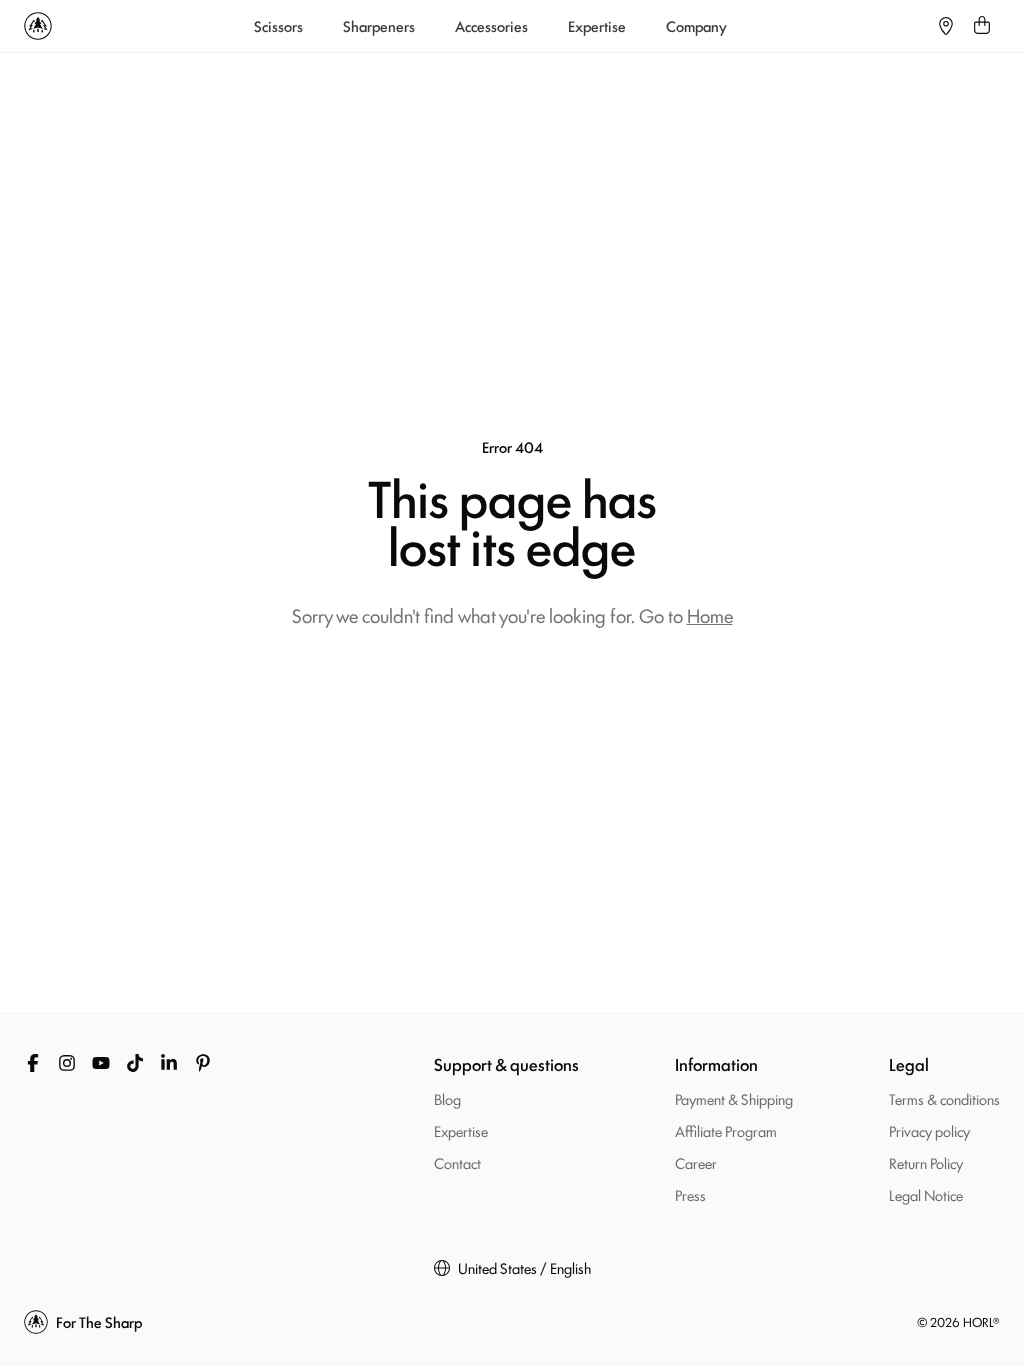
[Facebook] (33, 1063)
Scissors (278, 26)
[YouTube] (101, 1063)
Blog (447, 1098)
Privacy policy (929, 1130)
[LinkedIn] (169, 1063)
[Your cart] (982, 26)
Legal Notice (926, 1194)
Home (710, 615)
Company (696, 26)
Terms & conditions (944, 1098)
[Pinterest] (203, 1063)
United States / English (524, 1268)
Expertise (597, 26)
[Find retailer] (946, 26)
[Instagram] (67, 1063)
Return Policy (926, 1162)
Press (690, 1194)
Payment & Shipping (734, 1098)
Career (696, 1162)
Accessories (491, 26)
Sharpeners (379, 26)
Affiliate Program (726, 1130)
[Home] (38, 26)
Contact (457, 1162)
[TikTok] (135, 1063)
